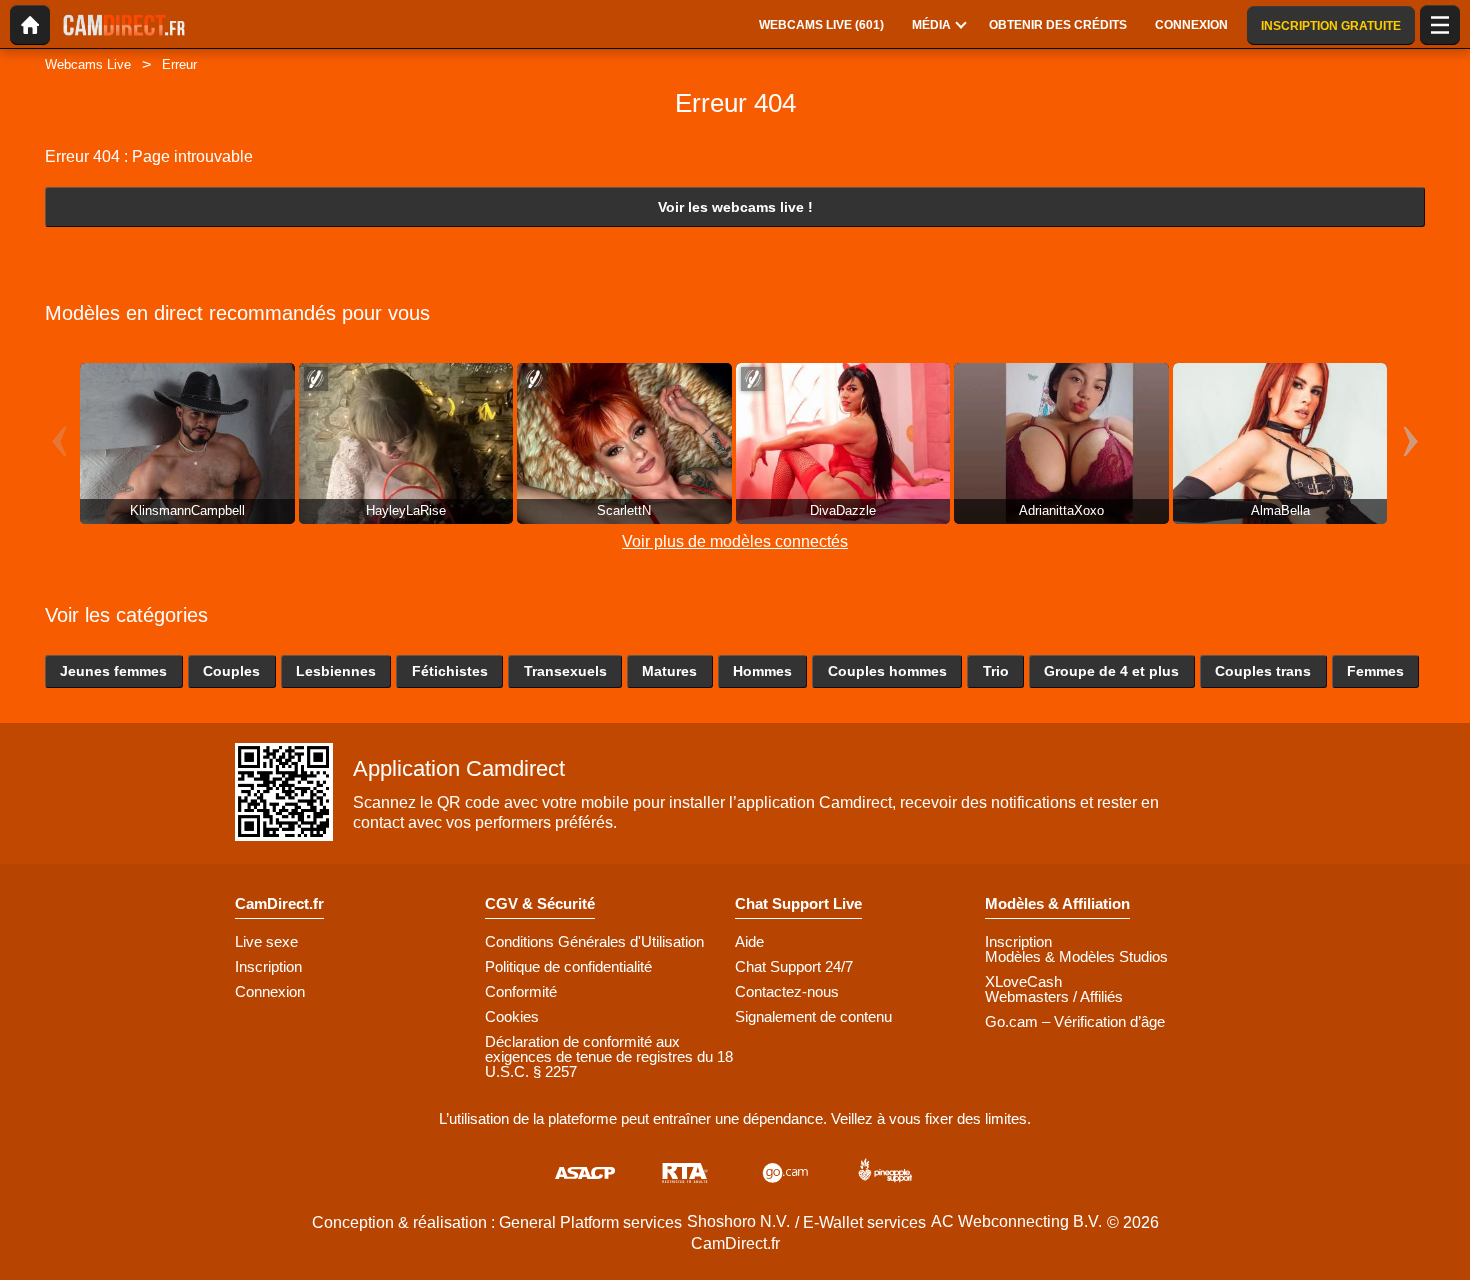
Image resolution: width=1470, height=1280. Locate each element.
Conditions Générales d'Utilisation (594, 941)
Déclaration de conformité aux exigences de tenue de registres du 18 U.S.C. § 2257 (609, 1056)
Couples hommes (887, 671)
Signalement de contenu (813, 1016)
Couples (231, 671)
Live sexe (266, 941)
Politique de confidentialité (568, 966)
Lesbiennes (336, 671)
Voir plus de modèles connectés (735, 541)
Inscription (268, 966)
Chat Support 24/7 (794, 966)
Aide (749, 941)
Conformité (521, 991)
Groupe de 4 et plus (1111, 671)
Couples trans (1263, 671)
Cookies (512, 1016)
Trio (996, 671)
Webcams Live (88, 64)
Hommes (762, 671)
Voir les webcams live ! (735, 207)
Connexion (270, 991)
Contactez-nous (787, 991)
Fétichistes (450, 671)
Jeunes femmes (113, 671)
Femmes (1375, 671)
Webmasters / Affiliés (1054, 996)
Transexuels (565, 671)
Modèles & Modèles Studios (1076, 956)
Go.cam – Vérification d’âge (1075, 1021)
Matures (669, 671)
